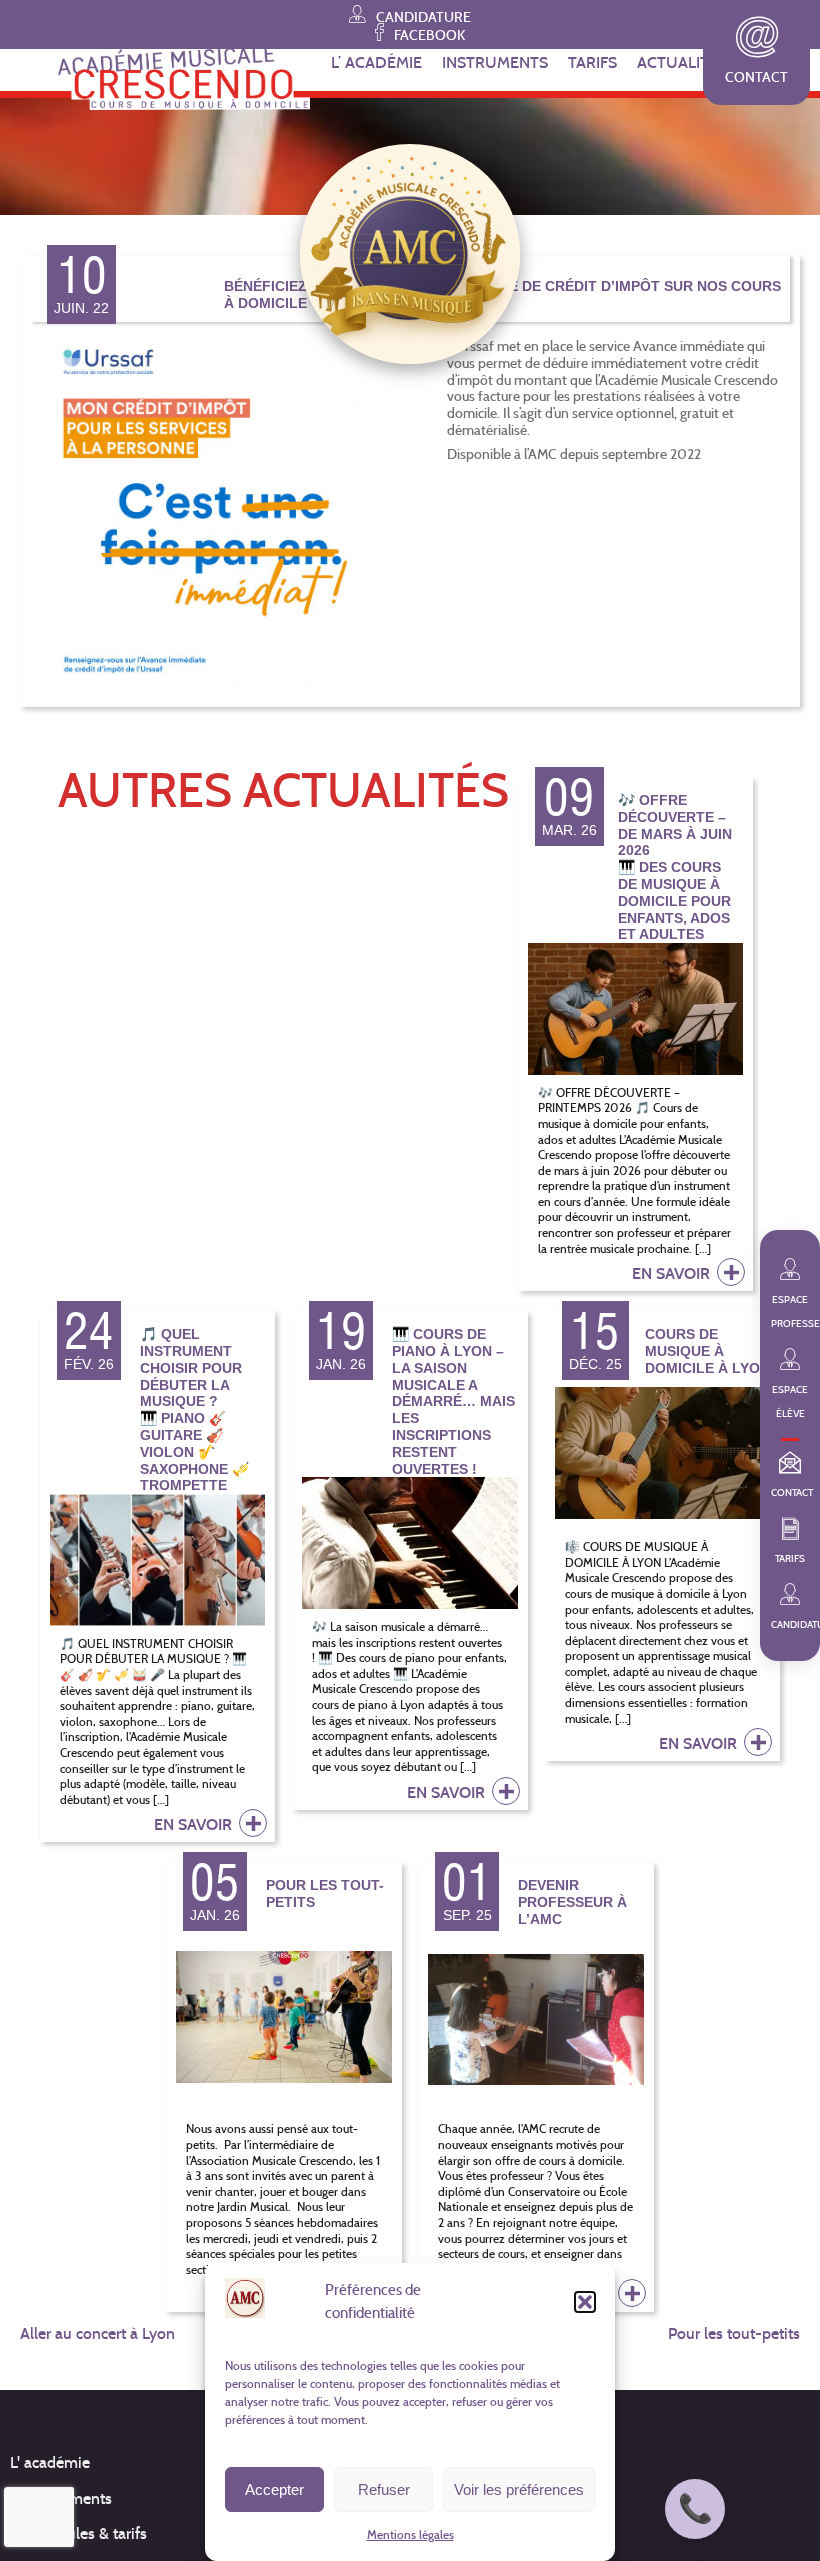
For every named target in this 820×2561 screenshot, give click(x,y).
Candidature (422, 16)
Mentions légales (410, 2534)
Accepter (274, 2489)
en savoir (673, 1273)
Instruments (495, 62)
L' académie (50, 2462)
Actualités (682, 62)
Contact (756, 77)
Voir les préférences (519, 2489)
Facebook (428, 34)
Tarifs (592, 62)
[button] (585, 2302)
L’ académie (376, 62)
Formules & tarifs (89, 2533)
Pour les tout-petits (734, 2333)
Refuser (384, 2489)
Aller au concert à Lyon (97, 2333)
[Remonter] (795, 2491)
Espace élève (790, 1401)
